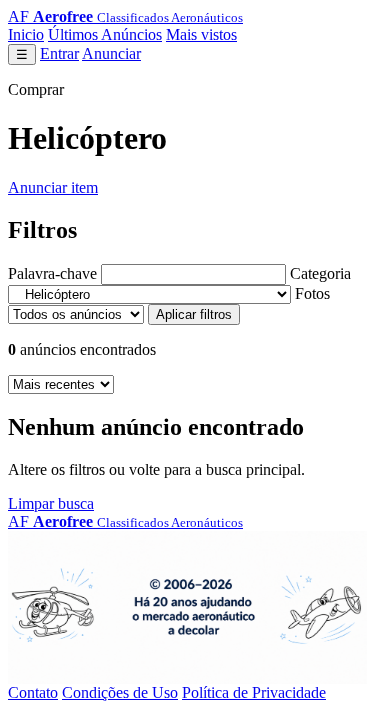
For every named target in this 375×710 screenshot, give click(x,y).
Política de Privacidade (254, 692)
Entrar (59, 53)
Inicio (26, 34)
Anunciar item (53, 187)
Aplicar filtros (194, 314)
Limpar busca (51, 503)
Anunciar (111, 53)
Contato (33, 692)
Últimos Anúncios (105, 34)
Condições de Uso (120, 692)
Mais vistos (201, 34)
